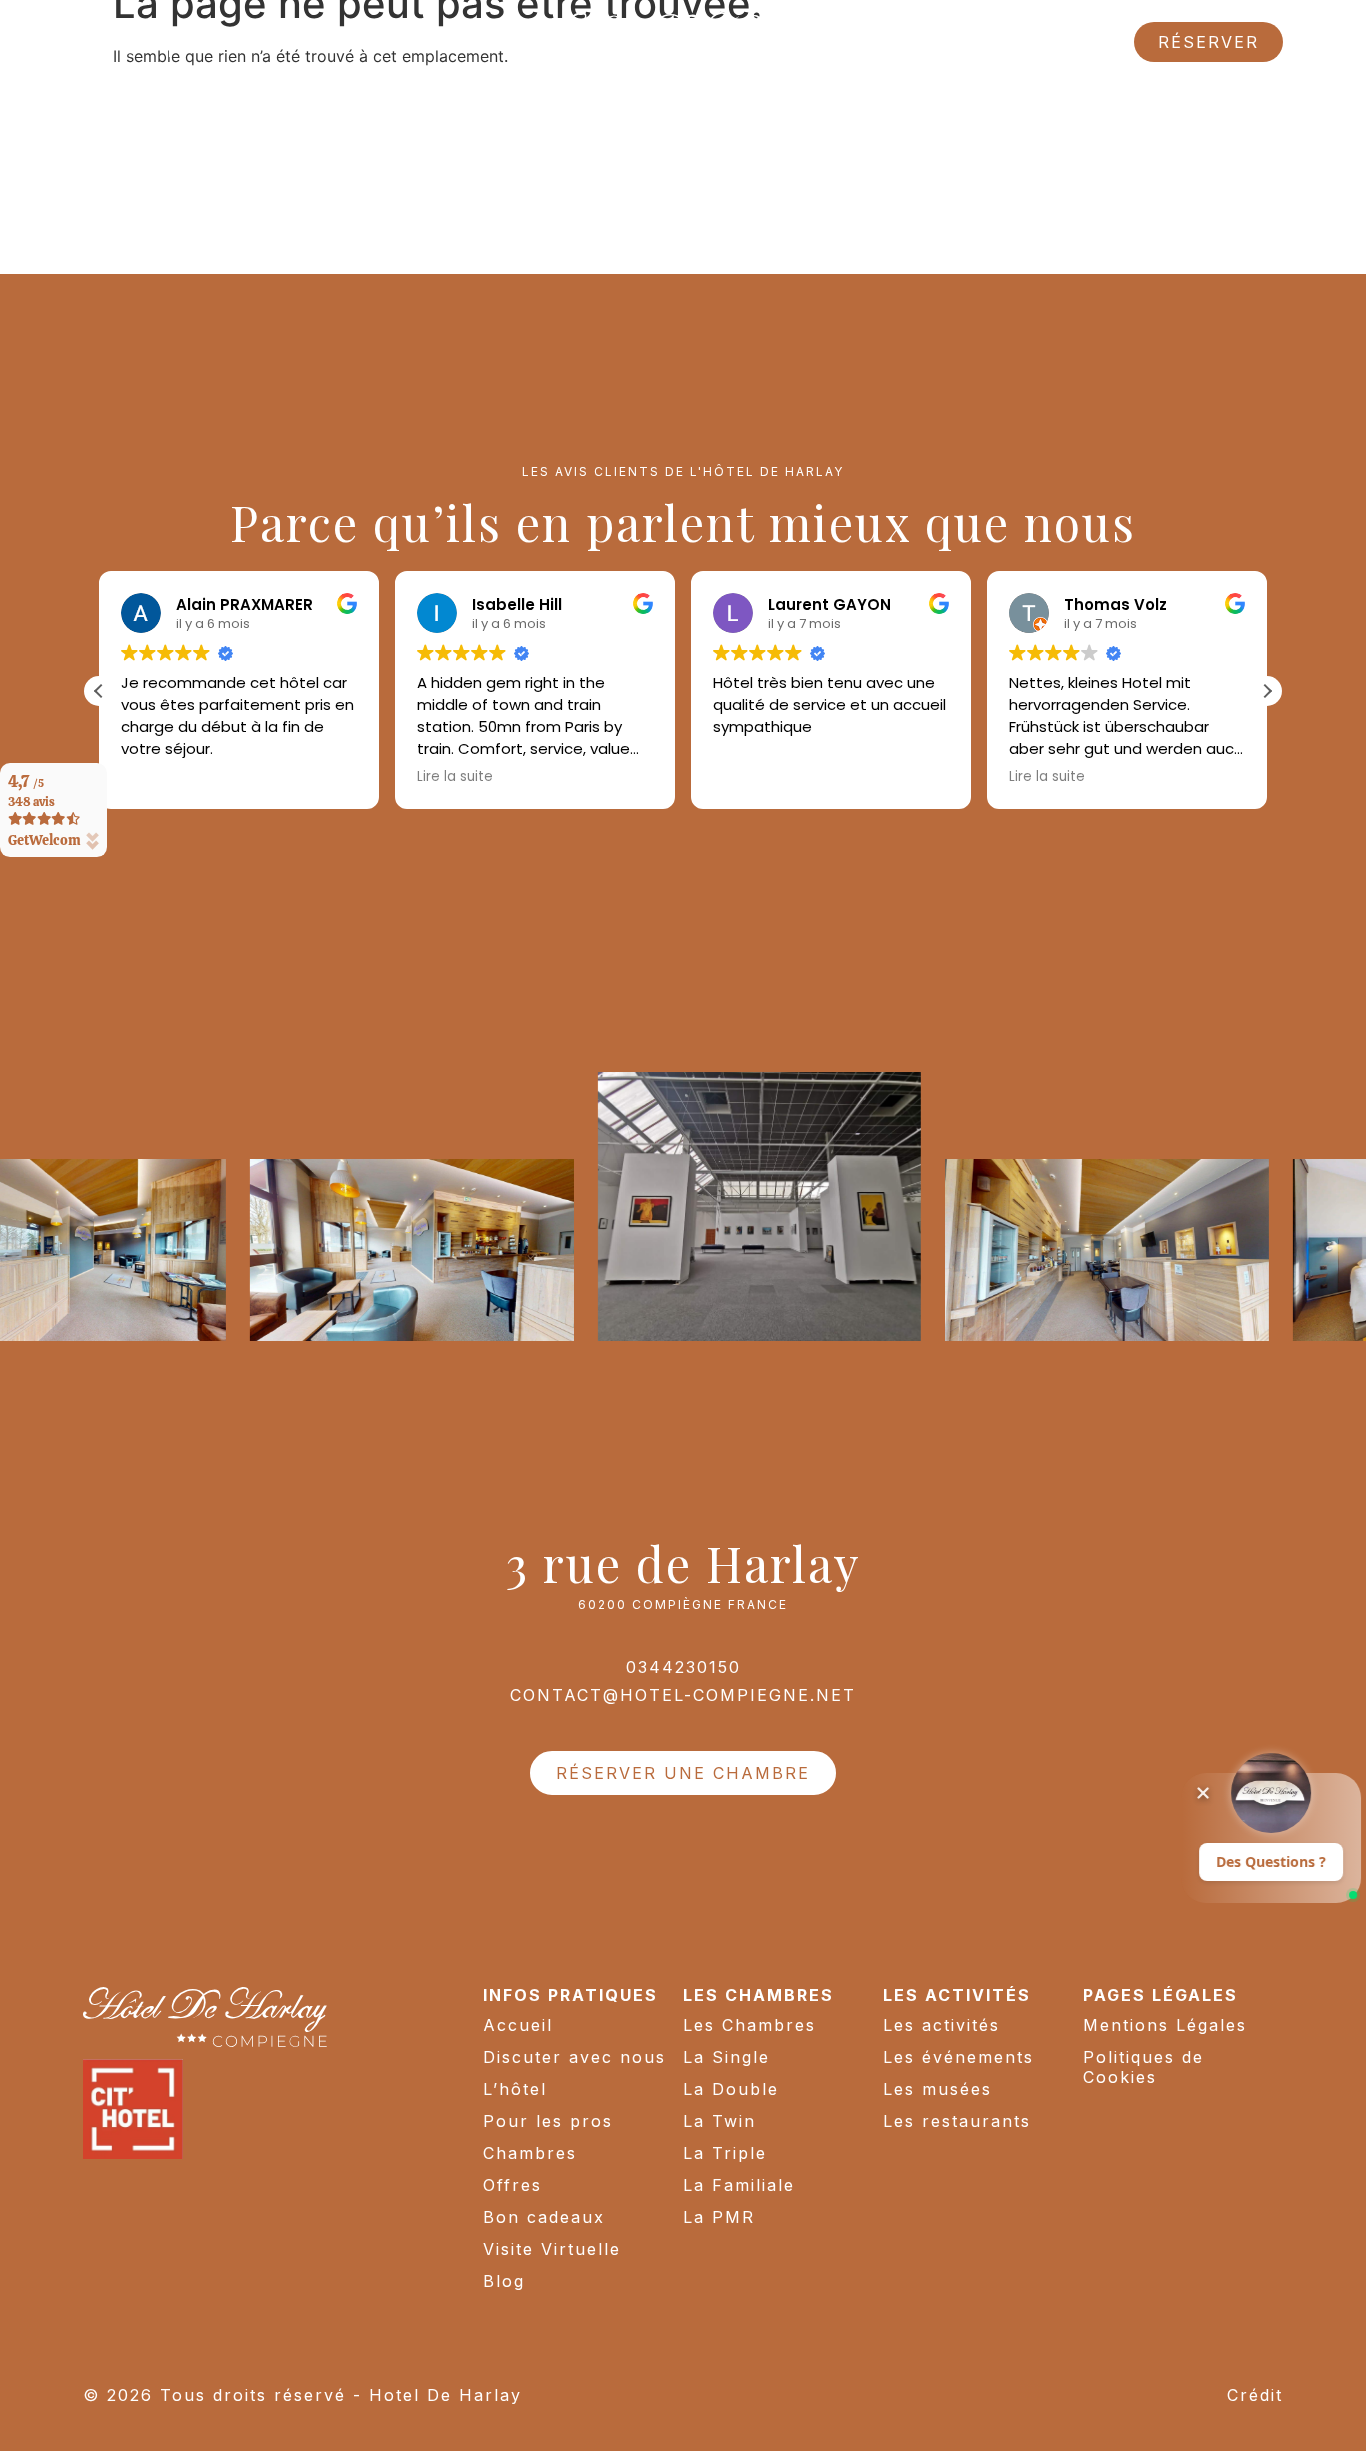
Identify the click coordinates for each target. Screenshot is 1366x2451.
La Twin (719, 2121)
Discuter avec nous (574, 2057)
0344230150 (683, 1667)
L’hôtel (515, 2089)
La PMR (719, 2217)
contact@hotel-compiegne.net (683, 1695)
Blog (504, 2281)
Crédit (1255, 2395)
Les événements (958, 2057)
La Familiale (739, 2185)
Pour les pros (548, 2121)
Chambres (530, 2153)
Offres (512, 2185)
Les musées (937, 2089)
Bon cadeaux (544, 2217)
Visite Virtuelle (552, 2249)
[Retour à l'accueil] (683, 42)
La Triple (725, 2153)
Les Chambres (749, 2025)
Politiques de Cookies (1143, 2067)
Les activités (941, 2025)
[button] (1267, 691)
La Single (726, 2057)
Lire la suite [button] (455, 777)
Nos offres (230, 41)
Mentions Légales (1165, 2025)
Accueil (518, 2025)
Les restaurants (957, 2121)
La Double (731, 2089)
